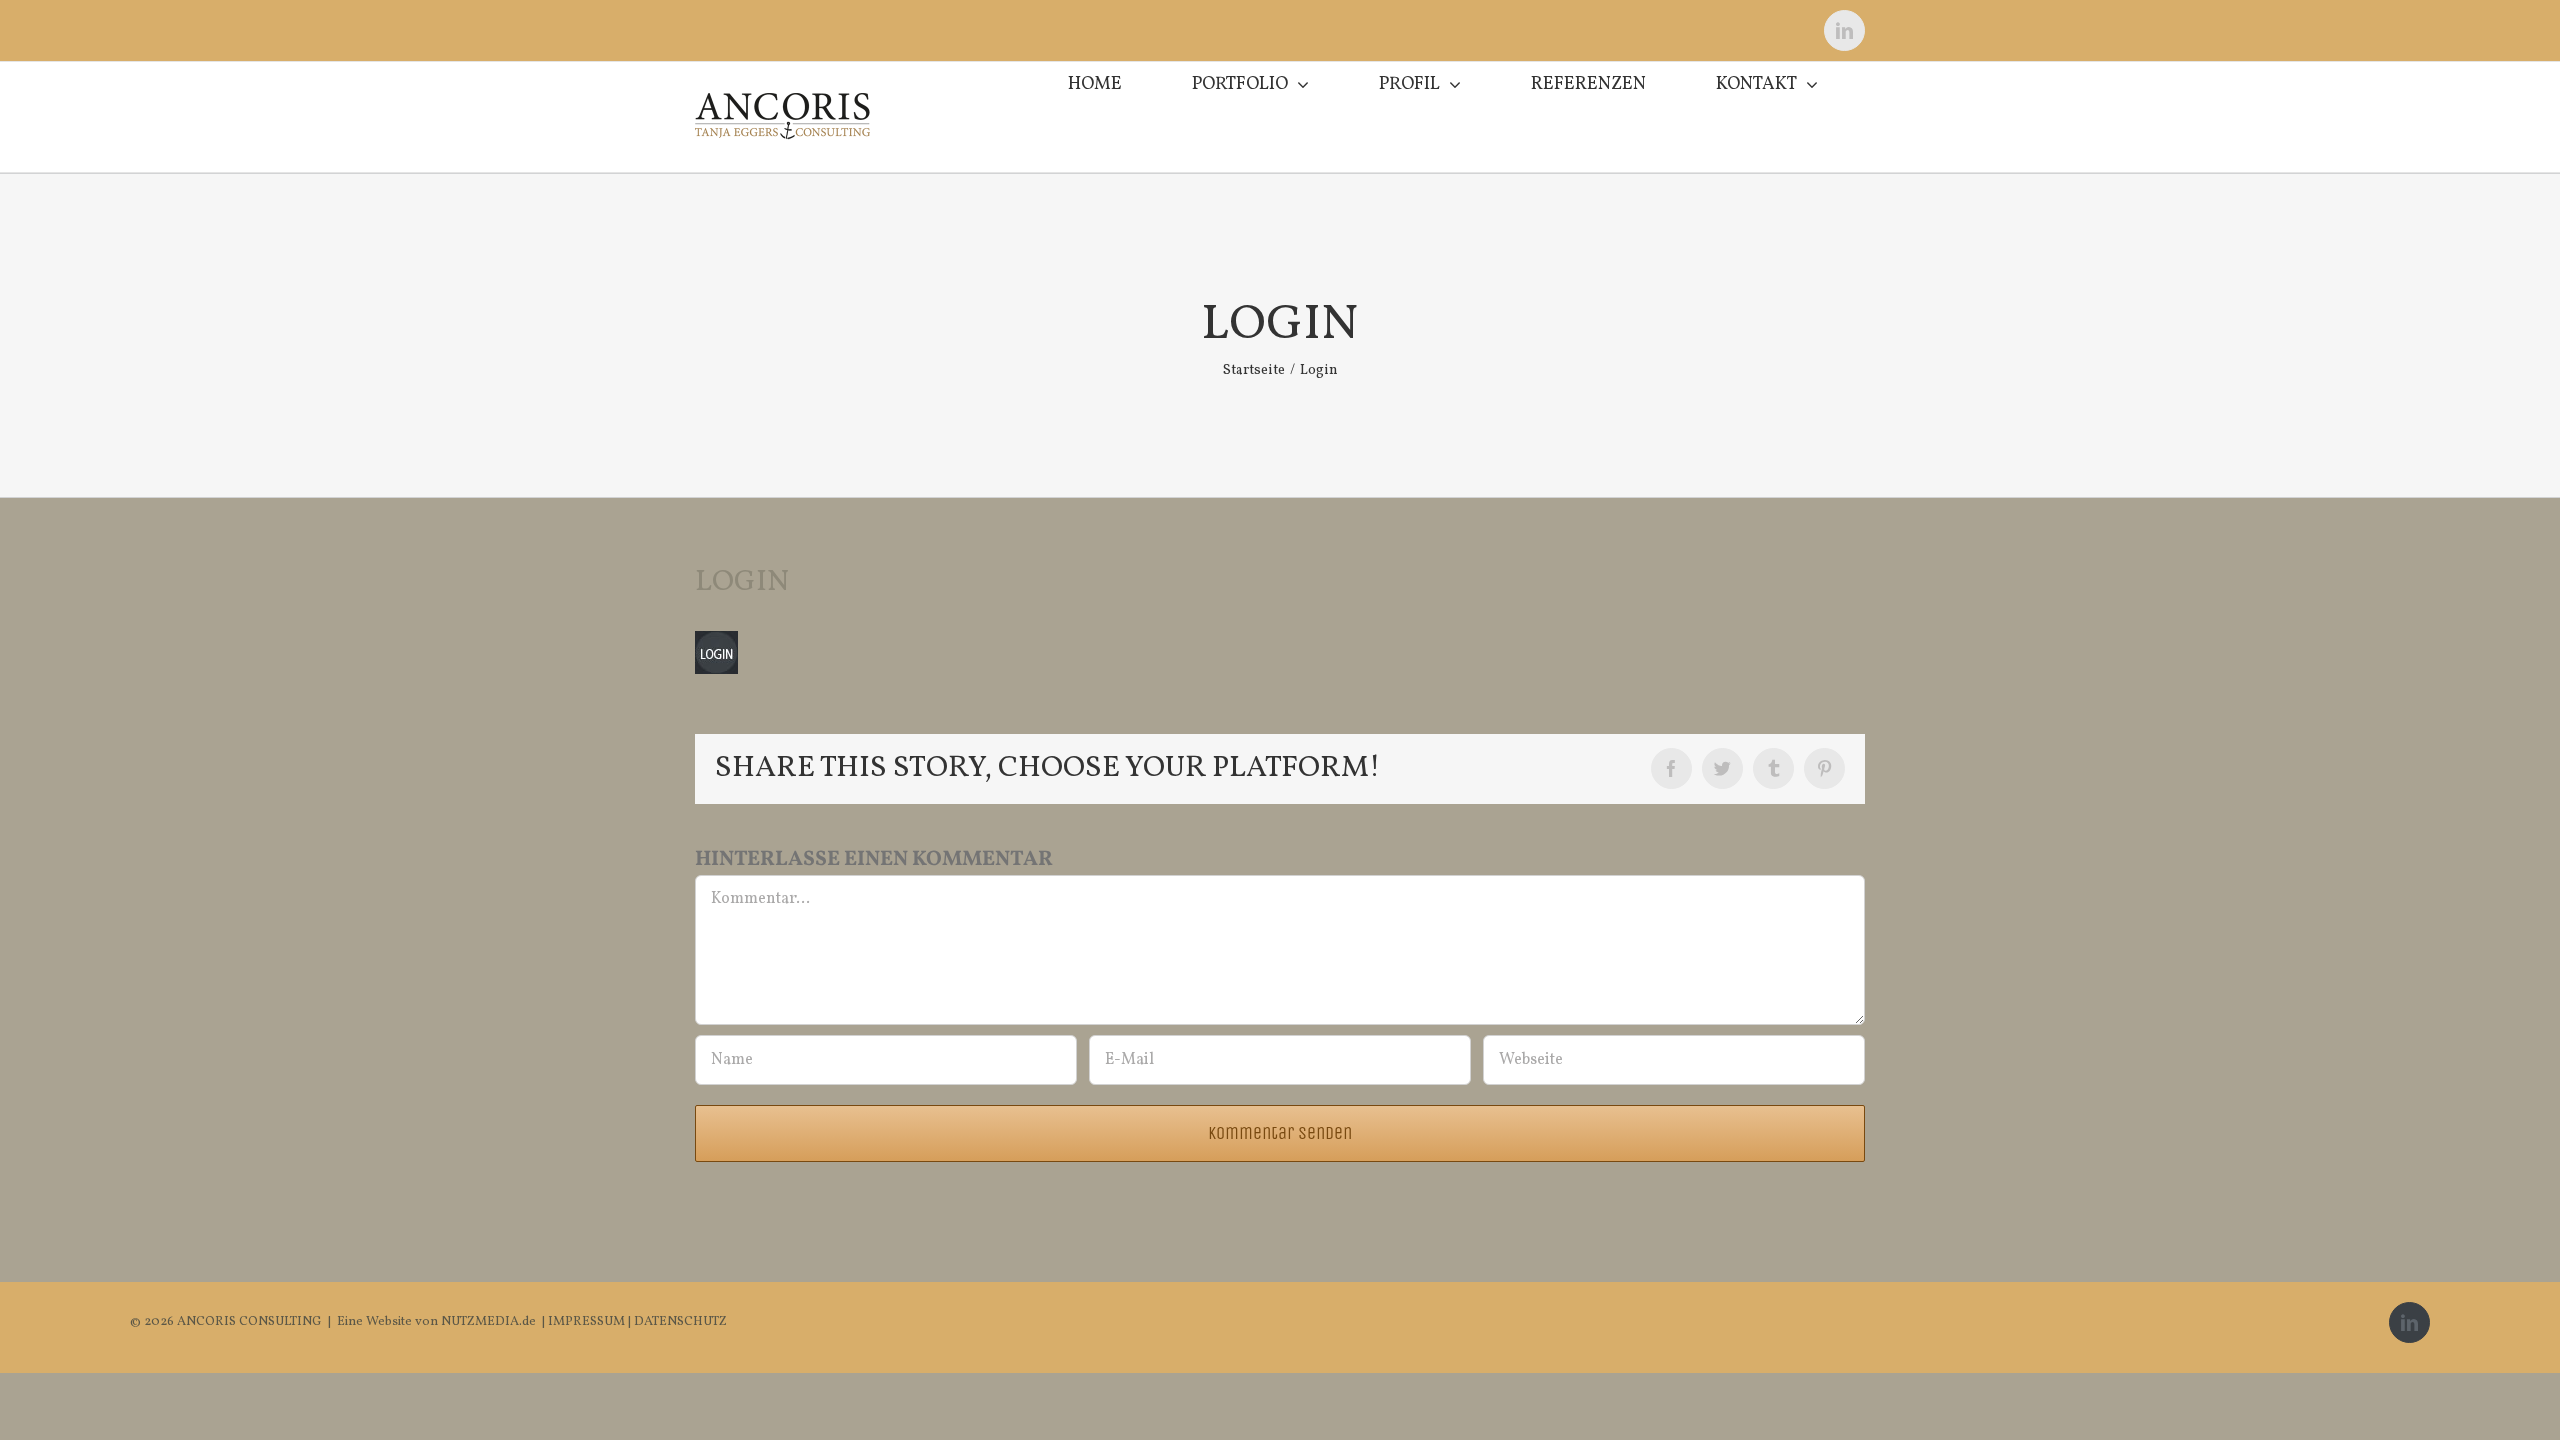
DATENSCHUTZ (680, 1322)
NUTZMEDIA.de (487, 1322)
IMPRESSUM (588, 1322)
